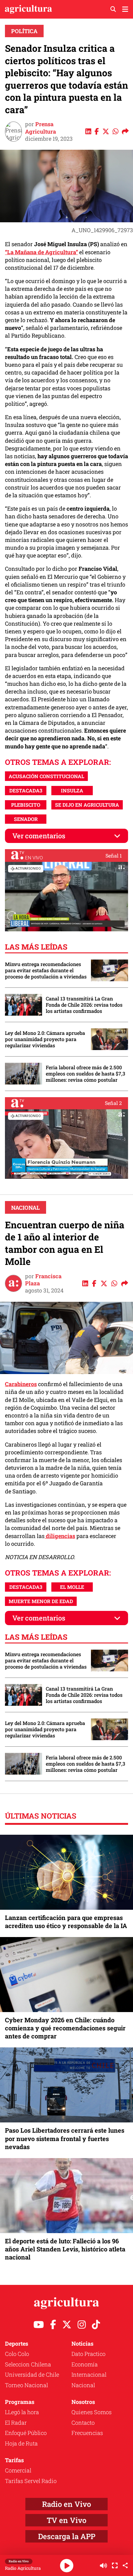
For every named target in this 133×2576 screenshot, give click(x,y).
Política (24, 31)
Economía (85, 2364)
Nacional (26, 1208)
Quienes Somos (92, 2412)
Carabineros (21, 1384)
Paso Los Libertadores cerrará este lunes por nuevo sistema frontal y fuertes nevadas (65, 2138)
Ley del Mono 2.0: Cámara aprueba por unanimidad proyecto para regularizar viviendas (45, 1039)
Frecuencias (87, 2433)
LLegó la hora (22, 2412)
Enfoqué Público (26, 2433)
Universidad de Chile (32, 2374)
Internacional (89, 2374)
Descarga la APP (67, 2536)
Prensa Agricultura (41, 128)
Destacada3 (26, 790)
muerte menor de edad (41, 1601)
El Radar (16, 2423)
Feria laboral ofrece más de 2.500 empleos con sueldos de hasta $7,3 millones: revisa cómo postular (86, 1074)
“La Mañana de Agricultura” (41, 252)
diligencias (60, 1536)
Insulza (72, 790)
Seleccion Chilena (28, 2364)
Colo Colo (17, 2354)
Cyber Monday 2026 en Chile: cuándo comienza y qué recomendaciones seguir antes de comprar (65, 2028)
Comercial (18, 2470)
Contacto (83, 2423)
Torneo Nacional (26, 2385)
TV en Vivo (66, 2520)
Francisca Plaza (43, 1280)
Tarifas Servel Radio (31, 2481)
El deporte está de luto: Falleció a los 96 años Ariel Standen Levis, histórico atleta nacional (65, 2249)
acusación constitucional (46, 776)
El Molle (72, 1587)
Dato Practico (88, 2354)
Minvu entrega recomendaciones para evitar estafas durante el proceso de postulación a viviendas (46, 970)
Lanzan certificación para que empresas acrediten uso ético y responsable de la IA (66, 1922)
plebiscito (26, 805)
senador (26, 819)
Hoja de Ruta (21, 2443)
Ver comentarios (39, 836)
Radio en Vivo (66, 2504)
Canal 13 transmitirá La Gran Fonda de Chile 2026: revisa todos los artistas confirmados (84, 1005)
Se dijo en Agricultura (87, 805)
